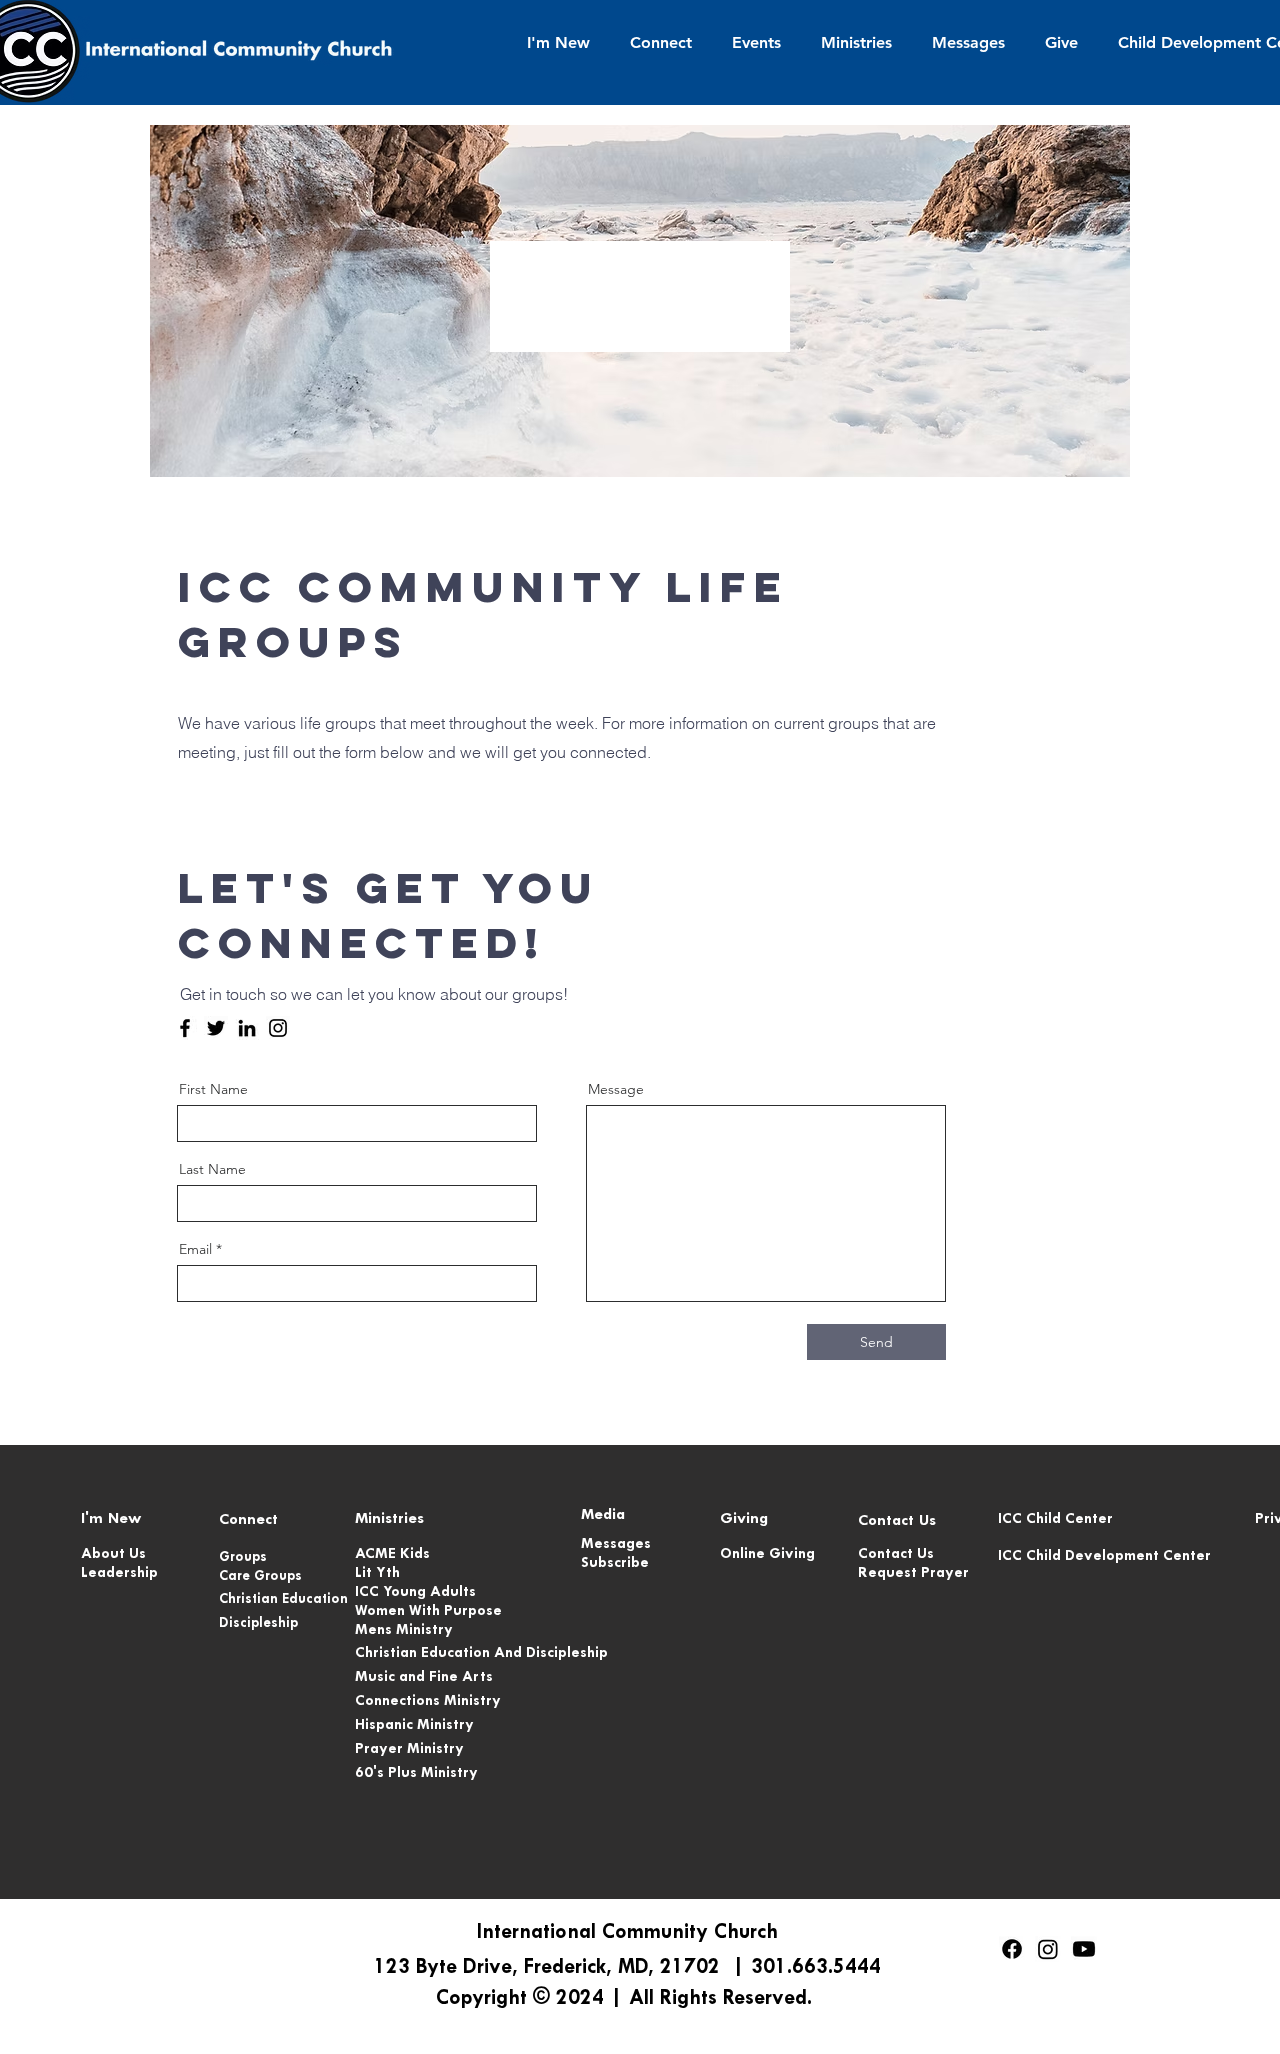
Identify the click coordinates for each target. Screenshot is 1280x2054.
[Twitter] (216, 1028)
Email (195, 1249)
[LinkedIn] (247, 1028)
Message (616, 1089)
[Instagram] (278, 1028)
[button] (558, 42)
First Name (213, 1089)
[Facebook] (185, 1028)
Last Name (212, 1169)
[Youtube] (1084, 1949)
